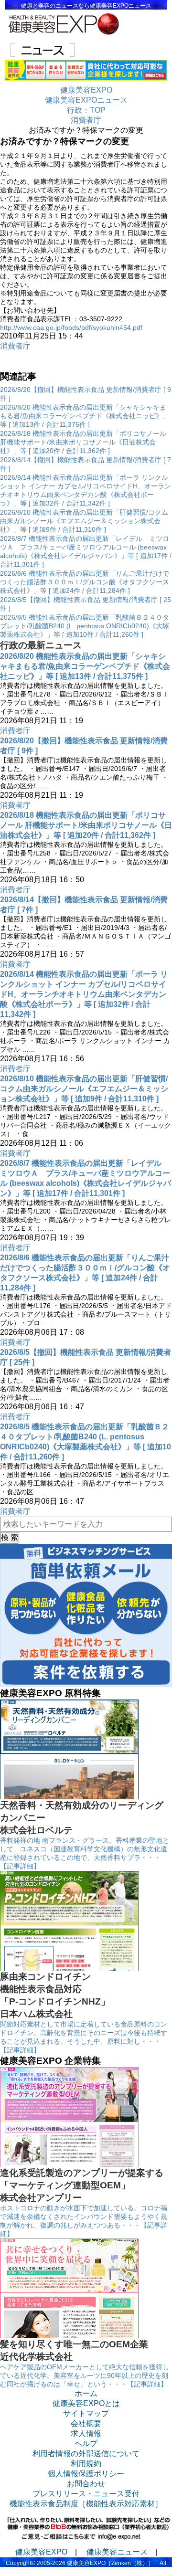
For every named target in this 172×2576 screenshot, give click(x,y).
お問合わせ (86, 2484)
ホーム (86, 2393)
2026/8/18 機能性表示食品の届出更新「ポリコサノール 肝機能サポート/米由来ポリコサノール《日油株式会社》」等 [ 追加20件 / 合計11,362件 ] (83, 442)
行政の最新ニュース (41, 645)
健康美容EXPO (41, 2552)
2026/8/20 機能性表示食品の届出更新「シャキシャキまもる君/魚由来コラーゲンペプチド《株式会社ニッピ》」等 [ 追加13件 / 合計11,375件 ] (85, 416)
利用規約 (86, 2464)
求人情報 (86, 2433)
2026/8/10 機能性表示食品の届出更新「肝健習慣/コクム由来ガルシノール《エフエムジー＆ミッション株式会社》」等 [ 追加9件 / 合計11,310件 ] (84, 521)
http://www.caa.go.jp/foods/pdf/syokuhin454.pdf (71, 327)
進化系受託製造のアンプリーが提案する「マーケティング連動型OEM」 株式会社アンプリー (82, 2185)
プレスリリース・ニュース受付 (86, 2494)
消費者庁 (15, 346)
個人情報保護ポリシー (86, 2474)
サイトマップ (86, 2413)
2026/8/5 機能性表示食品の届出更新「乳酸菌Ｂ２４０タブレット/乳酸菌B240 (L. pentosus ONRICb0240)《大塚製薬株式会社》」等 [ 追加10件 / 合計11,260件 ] (85, 626)
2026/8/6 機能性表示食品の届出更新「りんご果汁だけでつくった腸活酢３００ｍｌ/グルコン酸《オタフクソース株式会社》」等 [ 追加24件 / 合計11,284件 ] (85, 582)
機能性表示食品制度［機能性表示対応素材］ (86, 2504)
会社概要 (86, 2423)
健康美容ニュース (117, 2552)
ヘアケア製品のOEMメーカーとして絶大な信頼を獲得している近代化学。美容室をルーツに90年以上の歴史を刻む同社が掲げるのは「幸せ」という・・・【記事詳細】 (85, 2375)
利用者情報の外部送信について (86, 2454)
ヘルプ (86, 2444)
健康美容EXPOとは (86, 2403)
